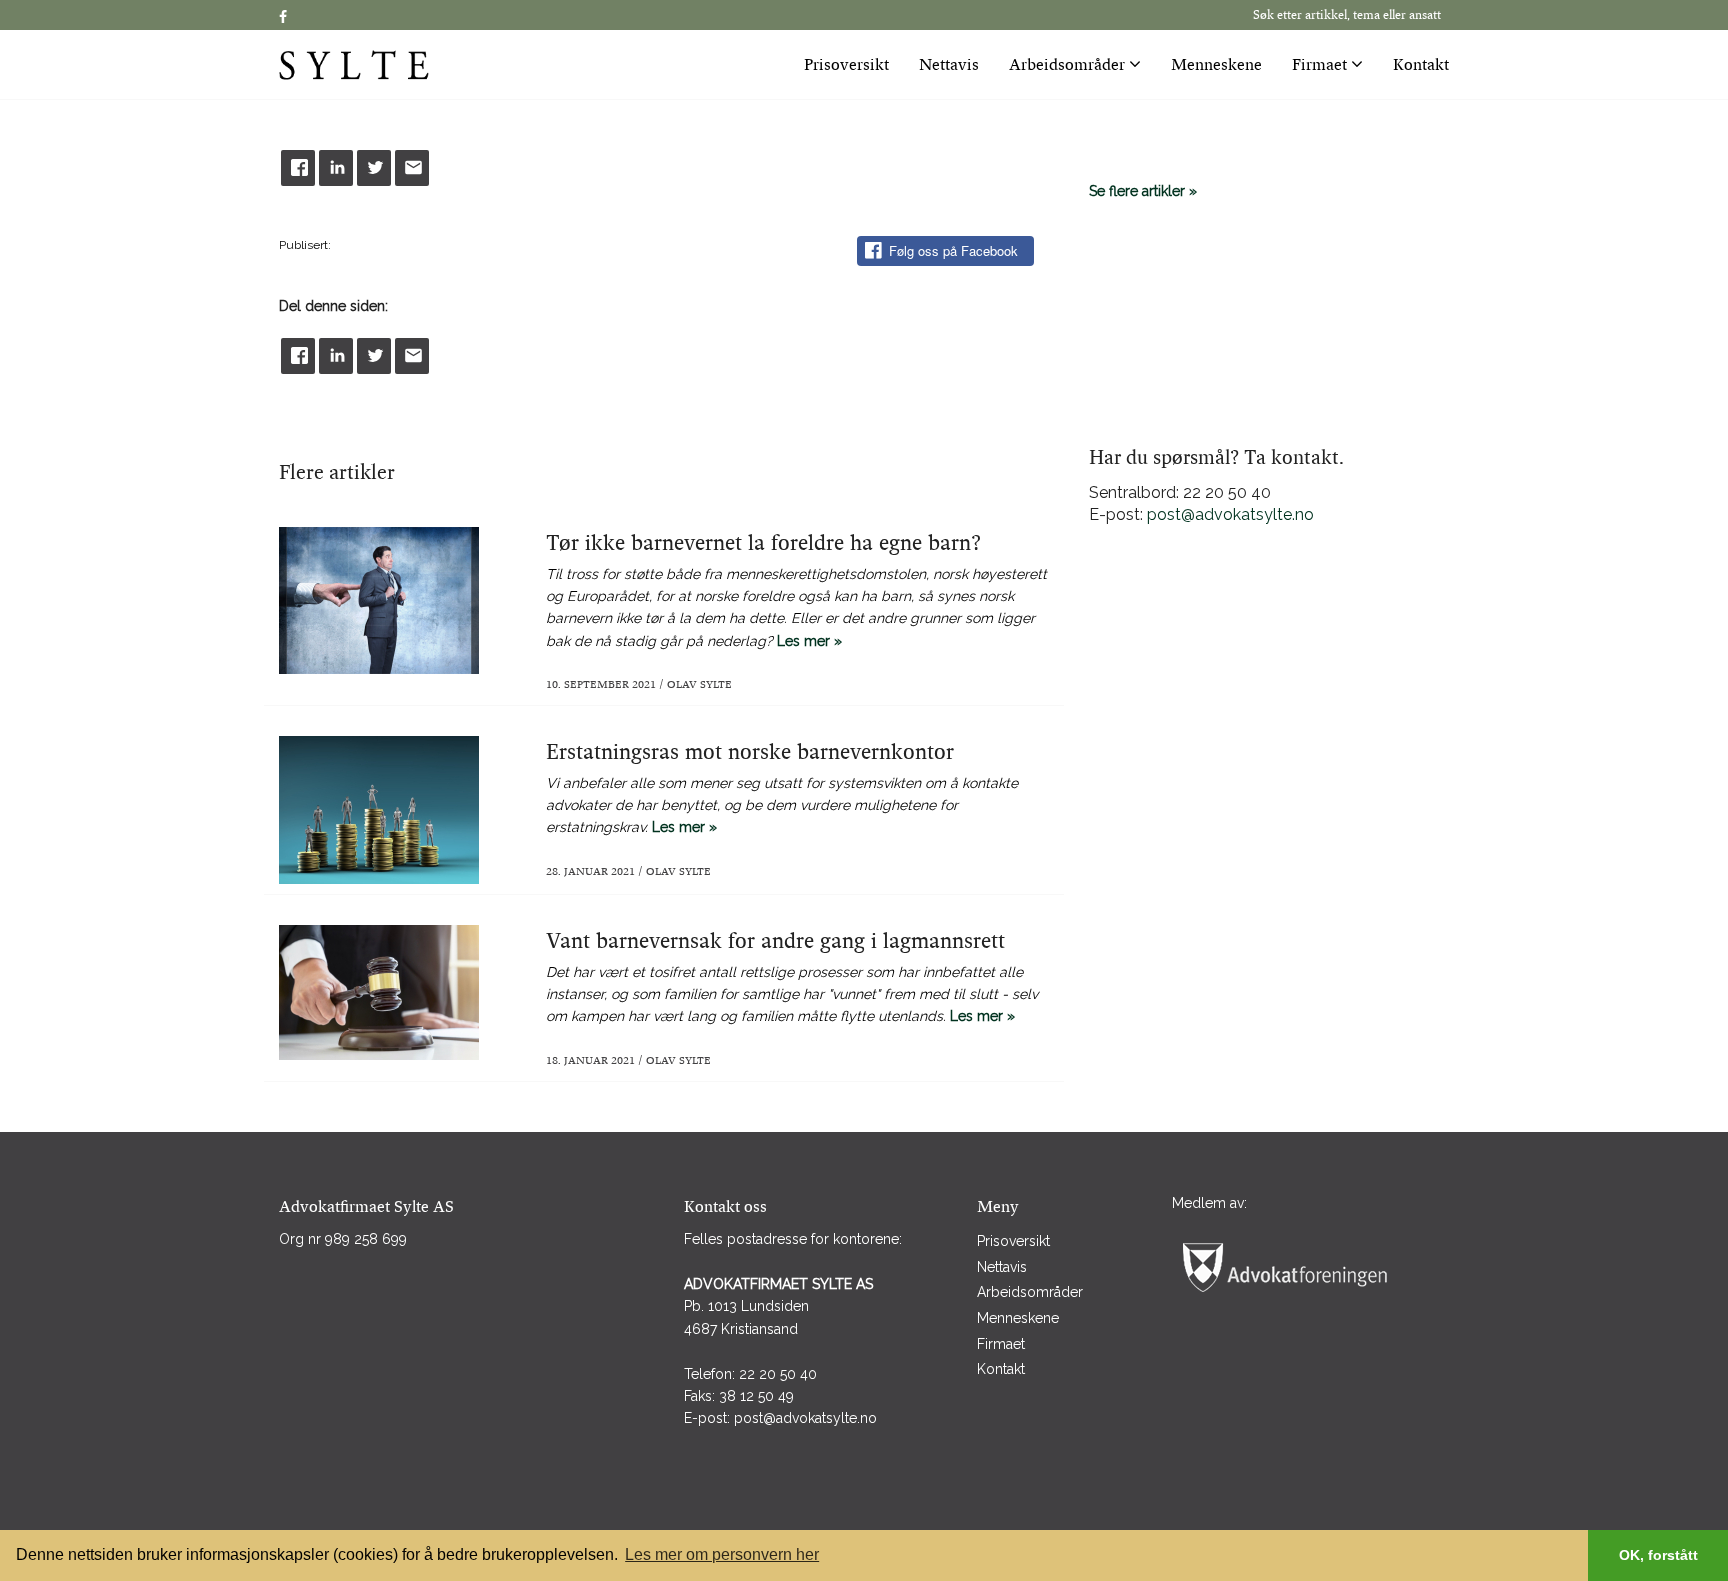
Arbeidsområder (1069, 65)
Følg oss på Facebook (953, 250)
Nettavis (949, 65)
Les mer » (796, 611)
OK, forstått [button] (1658, 1555)
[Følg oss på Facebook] (283, 18)
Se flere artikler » (1143, 191)
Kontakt (1421, 65)
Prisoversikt (846, 65)
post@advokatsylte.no (1230, 514)
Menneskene (1216, 65)
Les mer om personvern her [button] (722, 1554)
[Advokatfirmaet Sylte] (414, 64)
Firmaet (1321, 65)
